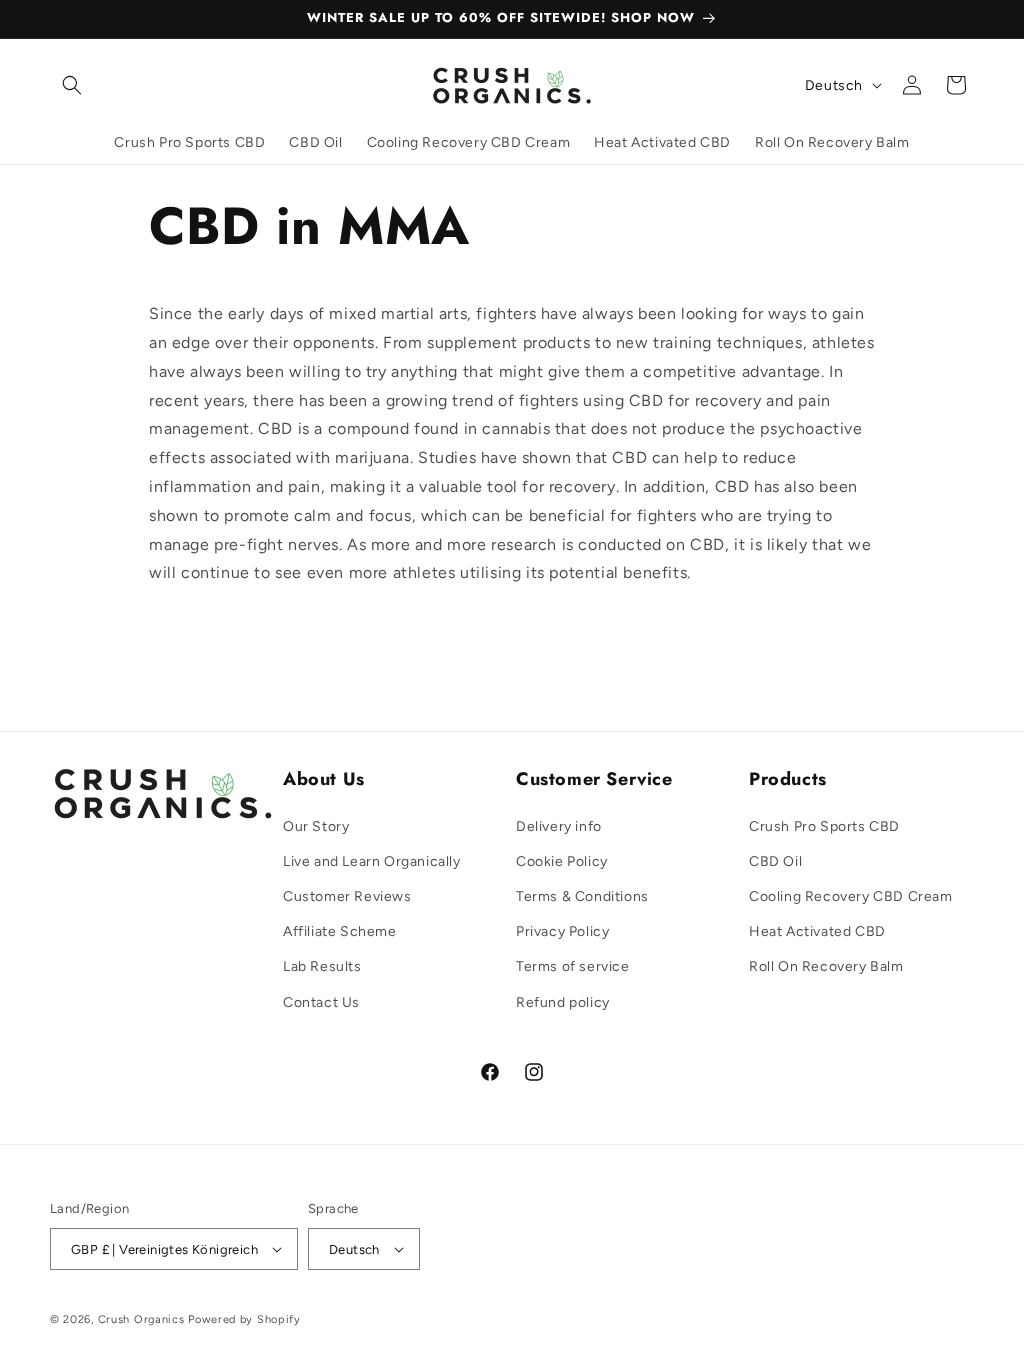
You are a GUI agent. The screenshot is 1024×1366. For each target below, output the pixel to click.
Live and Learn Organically (372, 861)
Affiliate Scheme (340, 931)
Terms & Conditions (582, 896)
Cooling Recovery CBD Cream (851, 896)
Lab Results (322, 966)
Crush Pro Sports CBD (824, 826)
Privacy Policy (562, 931)
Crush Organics (141, 1319)
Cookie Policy (562, 861)
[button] (72, 85)
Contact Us (321, 1002)
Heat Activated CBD (817, 931)
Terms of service (573, 966)
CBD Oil (775, 861)
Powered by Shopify (244, 1319)
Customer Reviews (347, 896)
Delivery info (559, 826)
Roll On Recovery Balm (826, 966)
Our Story (316, 826)
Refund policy (563, 1002)
